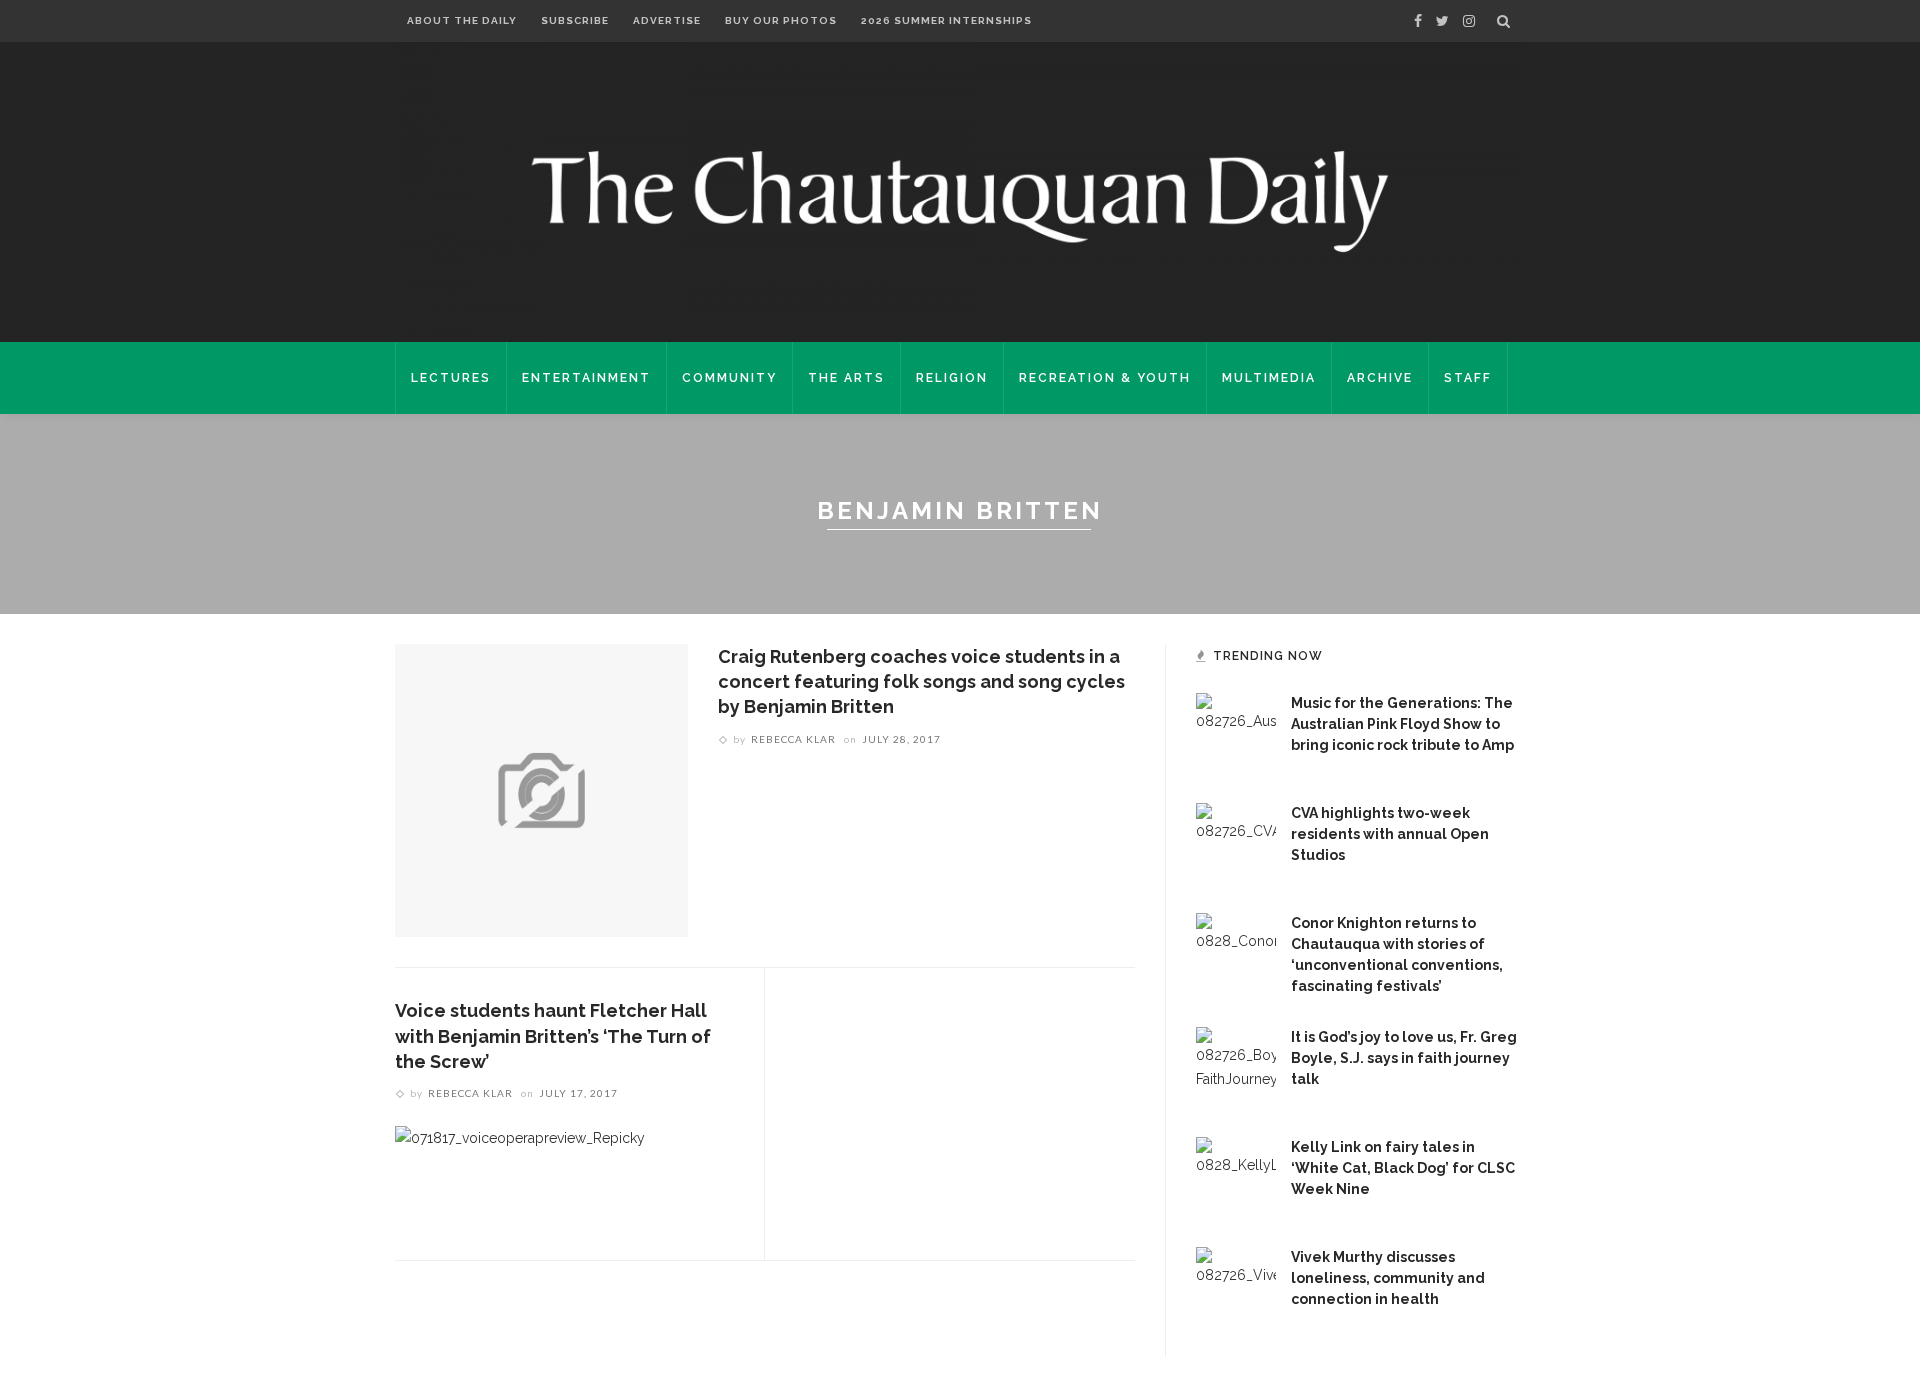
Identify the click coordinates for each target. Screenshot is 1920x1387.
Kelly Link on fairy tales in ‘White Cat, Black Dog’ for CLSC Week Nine (1403, 1168)
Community (729, 378)
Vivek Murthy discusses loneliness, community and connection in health (1388, 1278)
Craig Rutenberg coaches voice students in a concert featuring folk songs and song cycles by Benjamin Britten (921, 681)
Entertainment (586, 378)
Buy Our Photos (781, 20)
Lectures (451, 378)
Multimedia (1269, 378)
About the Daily (462, 20)
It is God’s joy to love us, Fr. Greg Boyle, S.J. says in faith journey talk (1404, 1058)
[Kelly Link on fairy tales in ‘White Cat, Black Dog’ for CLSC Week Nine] (1236, 1176)
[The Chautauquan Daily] (960, 200)
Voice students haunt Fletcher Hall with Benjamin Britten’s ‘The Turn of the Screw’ (553, 1035)
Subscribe (575, 20)
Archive (1380, 378)
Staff (1468, 378)
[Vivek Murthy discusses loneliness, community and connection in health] (1236, 1286)
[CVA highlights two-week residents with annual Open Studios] (1236, 842)
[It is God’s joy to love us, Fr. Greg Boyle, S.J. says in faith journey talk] (1236, 1066)
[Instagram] (1469, 21)
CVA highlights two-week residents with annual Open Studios (1390, 834)
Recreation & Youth (1105, 378)
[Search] (1503, 21)
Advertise (667, 20)
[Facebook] (1418, 21)
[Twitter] (1442, 21)
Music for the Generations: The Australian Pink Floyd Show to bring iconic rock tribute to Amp (1402, 724)
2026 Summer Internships (946, 20)
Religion (952, 378)
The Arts (846, 378)
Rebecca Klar (793, 739)
